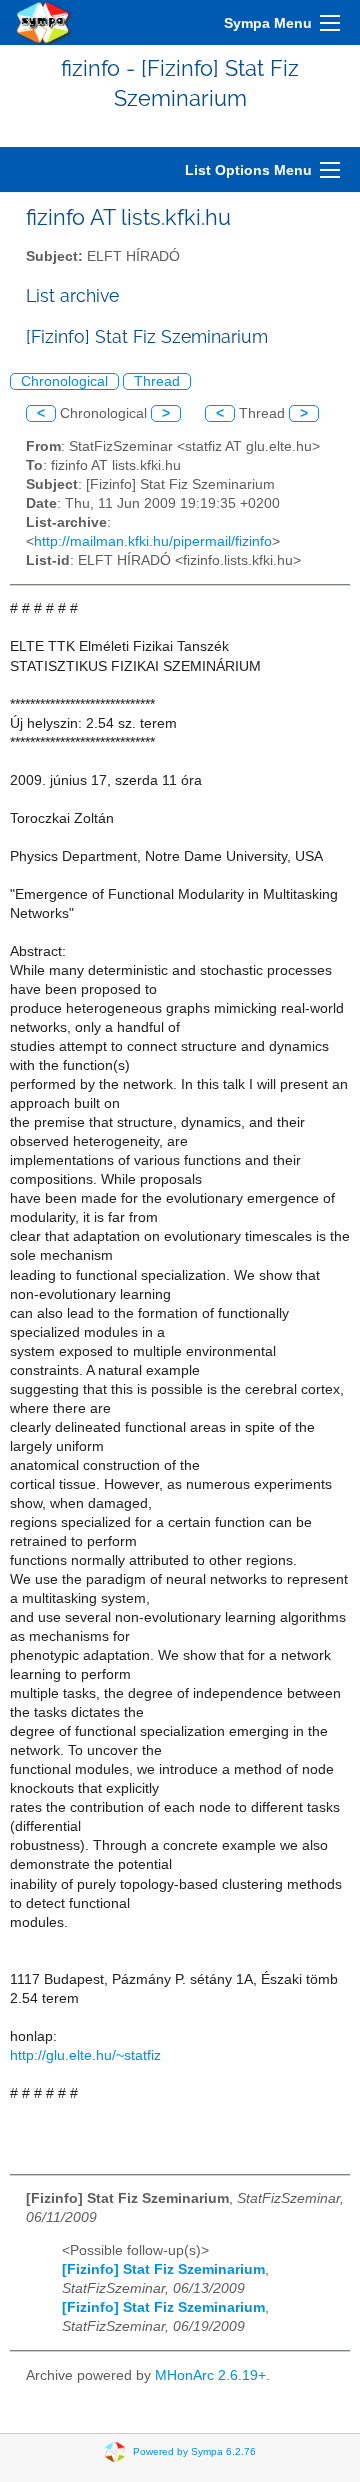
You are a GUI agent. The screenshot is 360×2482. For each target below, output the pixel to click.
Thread (157, 381)
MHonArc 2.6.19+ (210, 2375)
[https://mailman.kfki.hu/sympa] (44, 22)
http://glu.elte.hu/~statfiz (85, 2055)
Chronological (64, 381)
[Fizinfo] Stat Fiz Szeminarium (163, 2269)
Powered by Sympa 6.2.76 (194, 2450)
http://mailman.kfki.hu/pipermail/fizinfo (153, 541)
